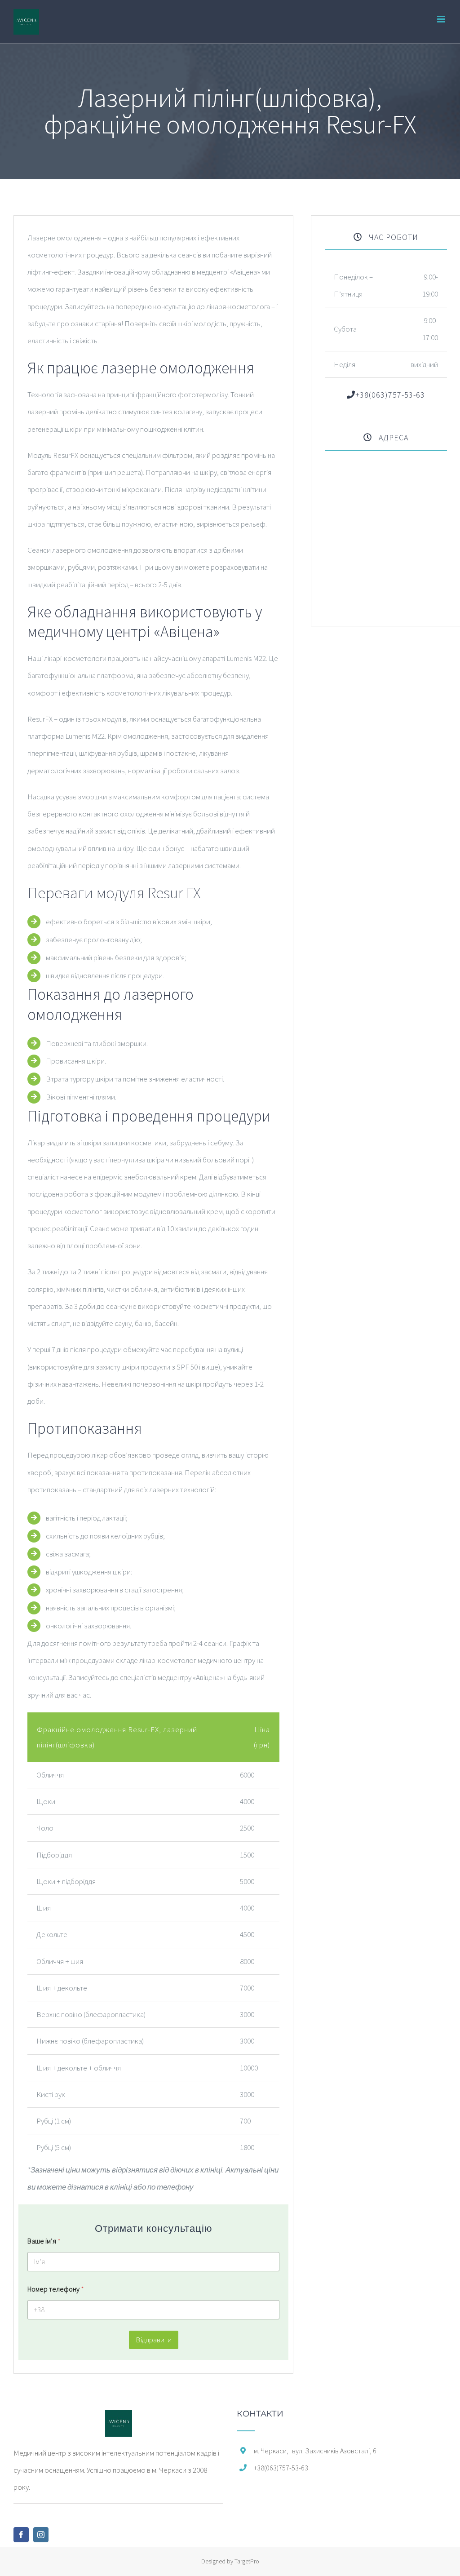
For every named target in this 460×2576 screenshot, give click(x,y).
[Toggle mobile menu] (442, 19)
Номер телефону (56, 2289)
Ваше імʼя (44, 2241)
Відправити (154, 2340)
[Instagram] (41, 2535)
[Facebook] (21, 2535)
